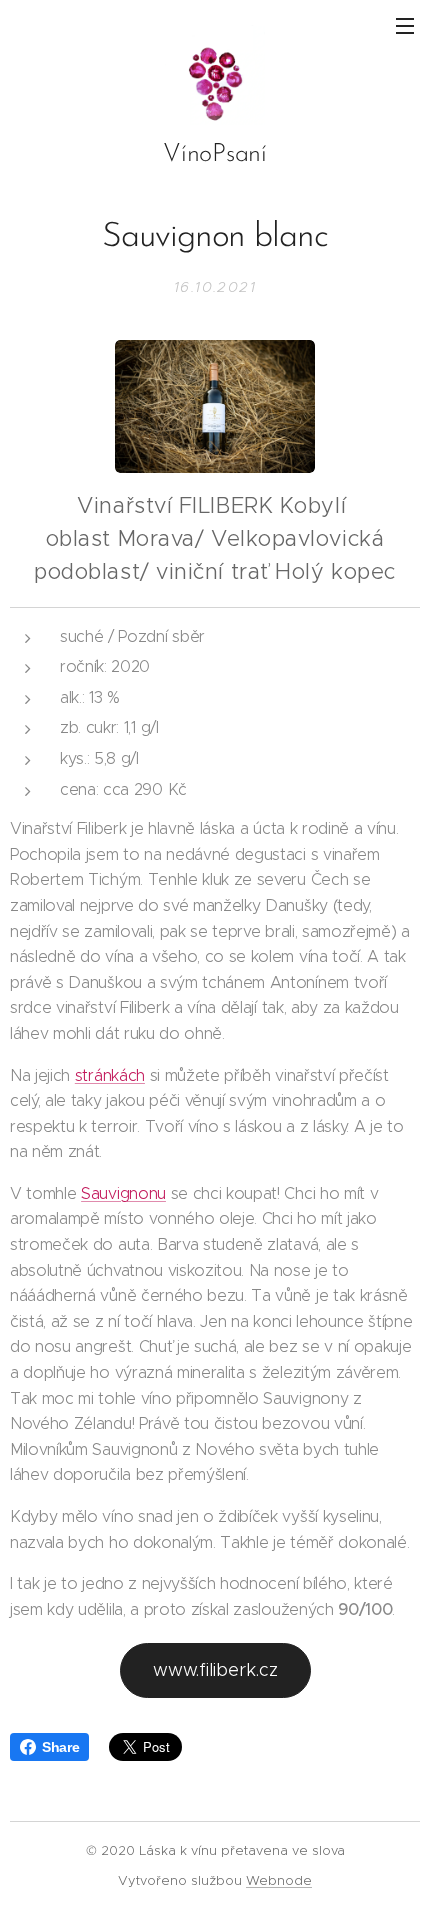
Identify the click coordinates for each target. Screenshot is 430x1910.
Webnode (279, 1880)
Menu (405, 25)
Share (60, 1747)
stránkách (110, 1075)
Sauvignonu (123, 1193)
